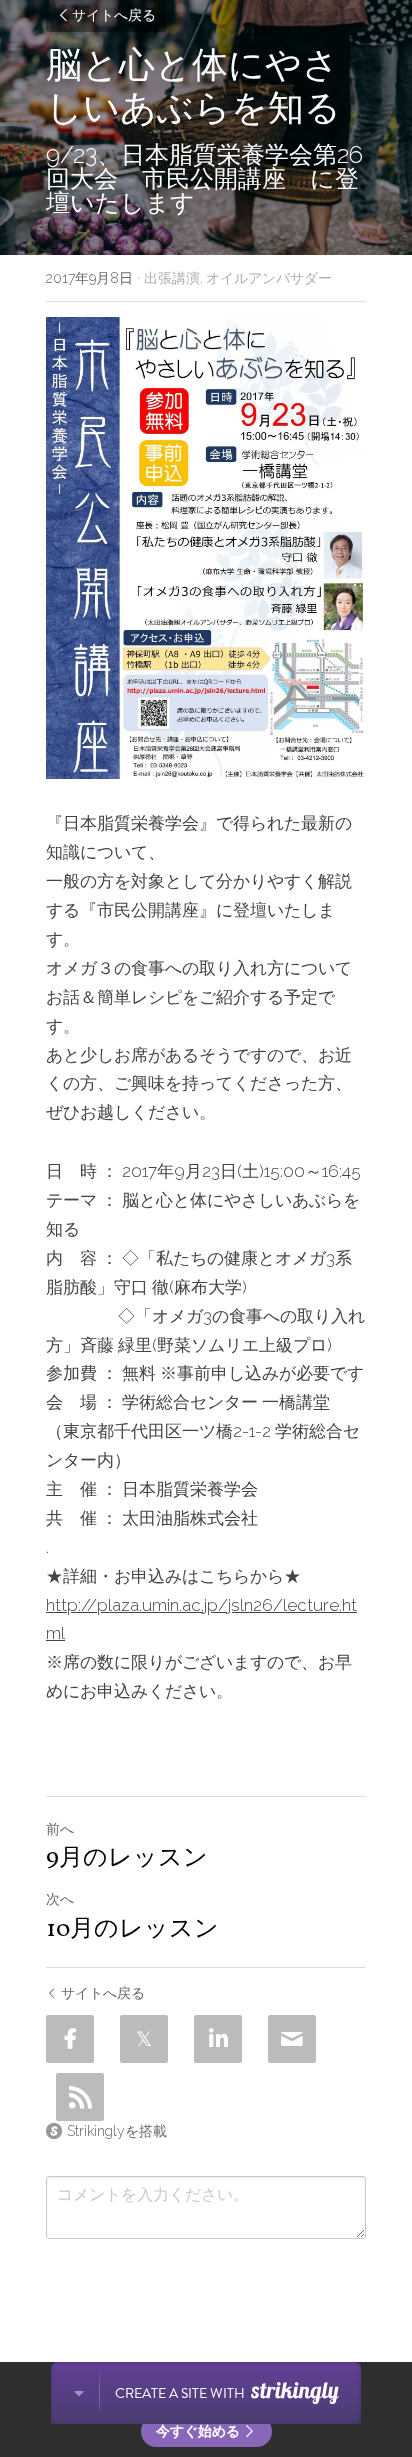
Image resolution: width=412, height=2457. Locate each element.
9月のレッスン (127, 1859)
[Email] (292, 2039)
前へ (60, 1829)
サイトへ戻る (114, 16)
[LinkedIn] (218, 2039)
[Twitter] (144, 2039)
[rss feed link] (80, 2097)
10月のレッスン (132, 1930)
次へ (60, 1899)
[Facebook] (70, 2039)
